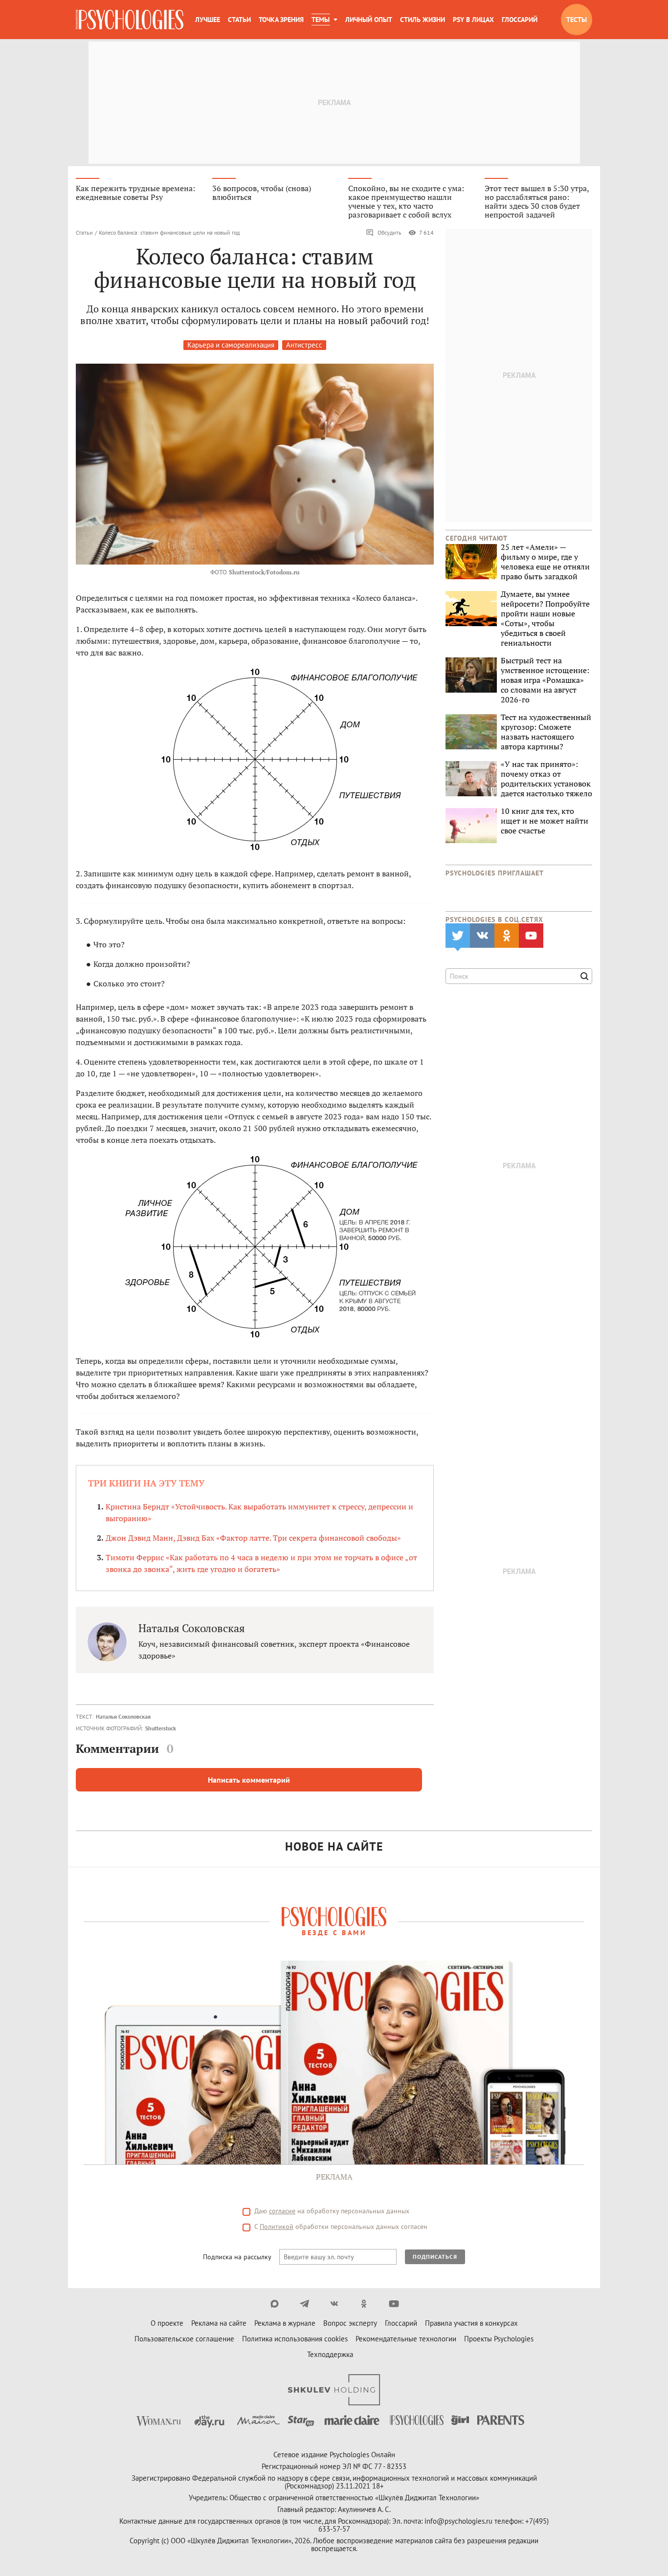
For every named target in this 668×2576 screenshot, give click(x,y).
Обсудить (390, 232)
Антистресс (304, 345)
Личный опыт (369, 20)
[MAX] (275, 2304)
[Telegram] (304, 2304)
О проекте (167, 2323)
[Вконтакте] (334, 2304)
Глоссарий (520, 20)
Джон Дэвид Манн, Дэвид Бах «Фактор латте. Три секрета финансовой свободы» (253, 1538)
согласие (282, 2211)
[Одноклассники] (364, 2304)
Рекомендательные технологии (406, 2339)
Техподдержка (330, 2354)
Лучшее (208, 20)
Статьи (239, 20)
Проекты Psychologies (499, 2339)
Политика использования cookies (295, 2339)
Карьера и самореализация (231, 345)
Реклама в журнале (285, 2323)
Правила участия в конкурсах (471, 2323)
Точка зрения (281, 20)
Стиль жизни (423, 20)
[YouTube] (394, 2304)
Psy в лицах (473, 20)
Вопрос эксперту (350, 2323)
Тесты (577, 20)
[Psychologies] (130, 20)
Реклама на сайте (219, 2323)
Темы (321, 20)
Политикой (277, 2227)
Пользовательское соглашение (184, 2339)
